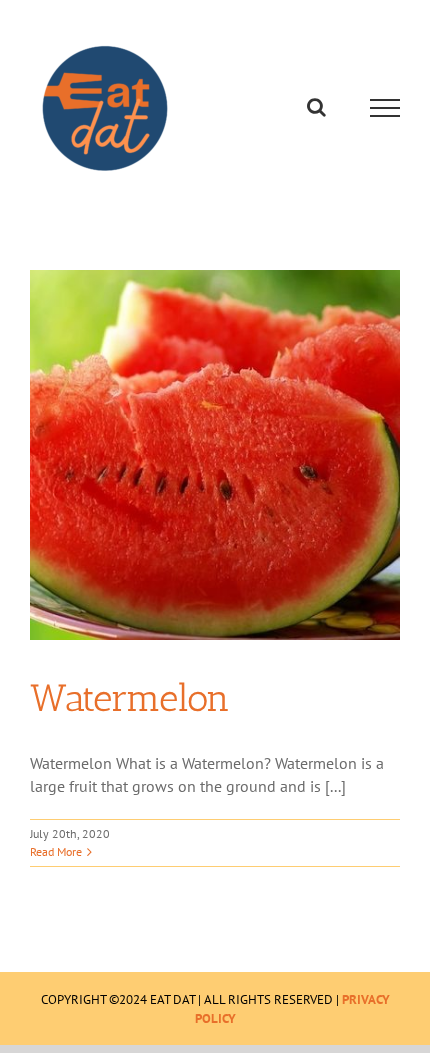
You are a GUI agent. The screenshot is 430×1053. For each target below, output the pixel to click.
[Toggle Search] (316, 107)
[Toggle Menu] (385, 108)
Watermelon (130, 698)
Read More (56, 851)
